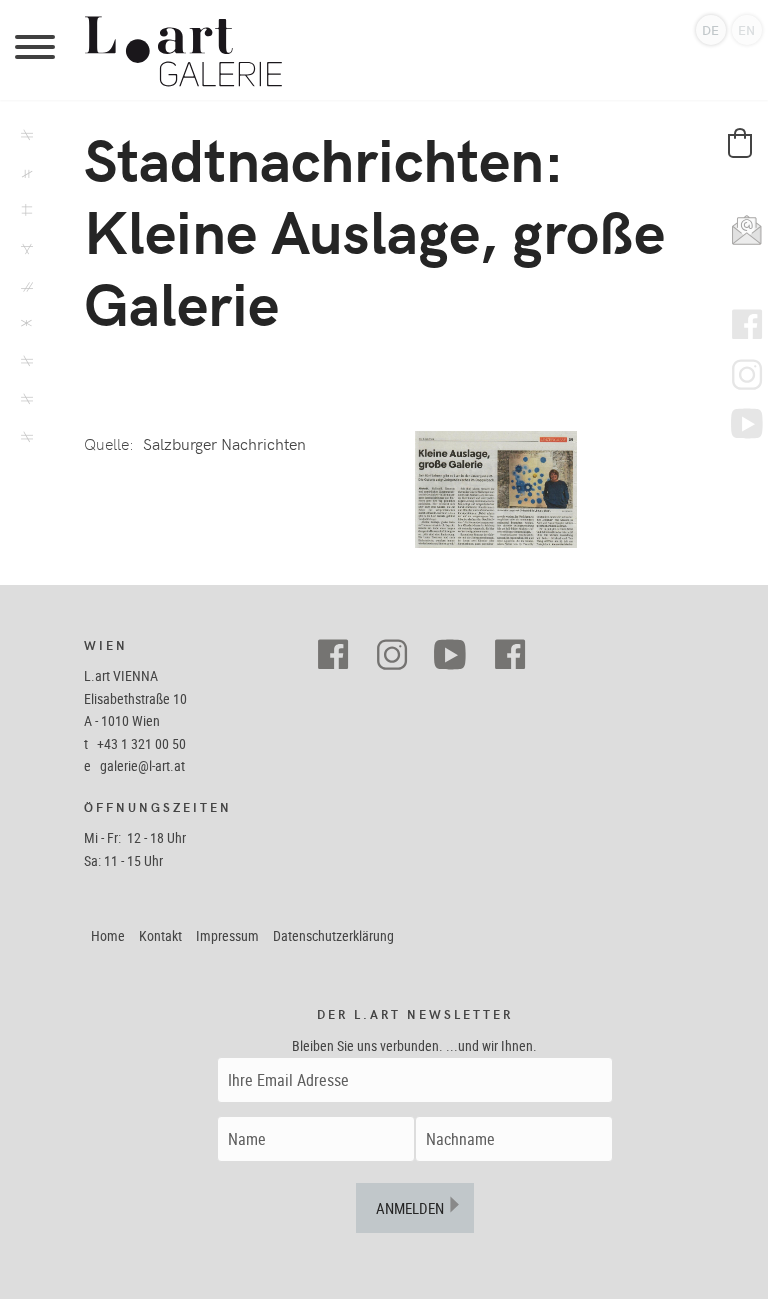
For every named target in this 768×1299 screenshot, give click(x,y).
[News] (22, 251)
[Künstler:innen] (22, 176)
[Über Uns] (22, 402)
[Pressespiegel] (22, 364)
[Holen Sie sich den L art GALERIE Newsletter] (742, 225)
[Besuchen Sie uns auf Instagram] (399, 655)
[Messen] (22, 289)
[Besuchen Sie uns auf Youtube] (458, 655)
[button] (740, 143)
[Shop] (22, 213)
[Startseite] (414, 50)
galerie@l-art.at (142, 765)
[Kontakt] (22, 440)
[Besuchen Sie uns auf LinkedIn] (517, 655)
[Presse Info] (22, 326)
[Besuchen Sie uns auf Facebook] (340, 655)
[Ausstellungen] (22, 138)
